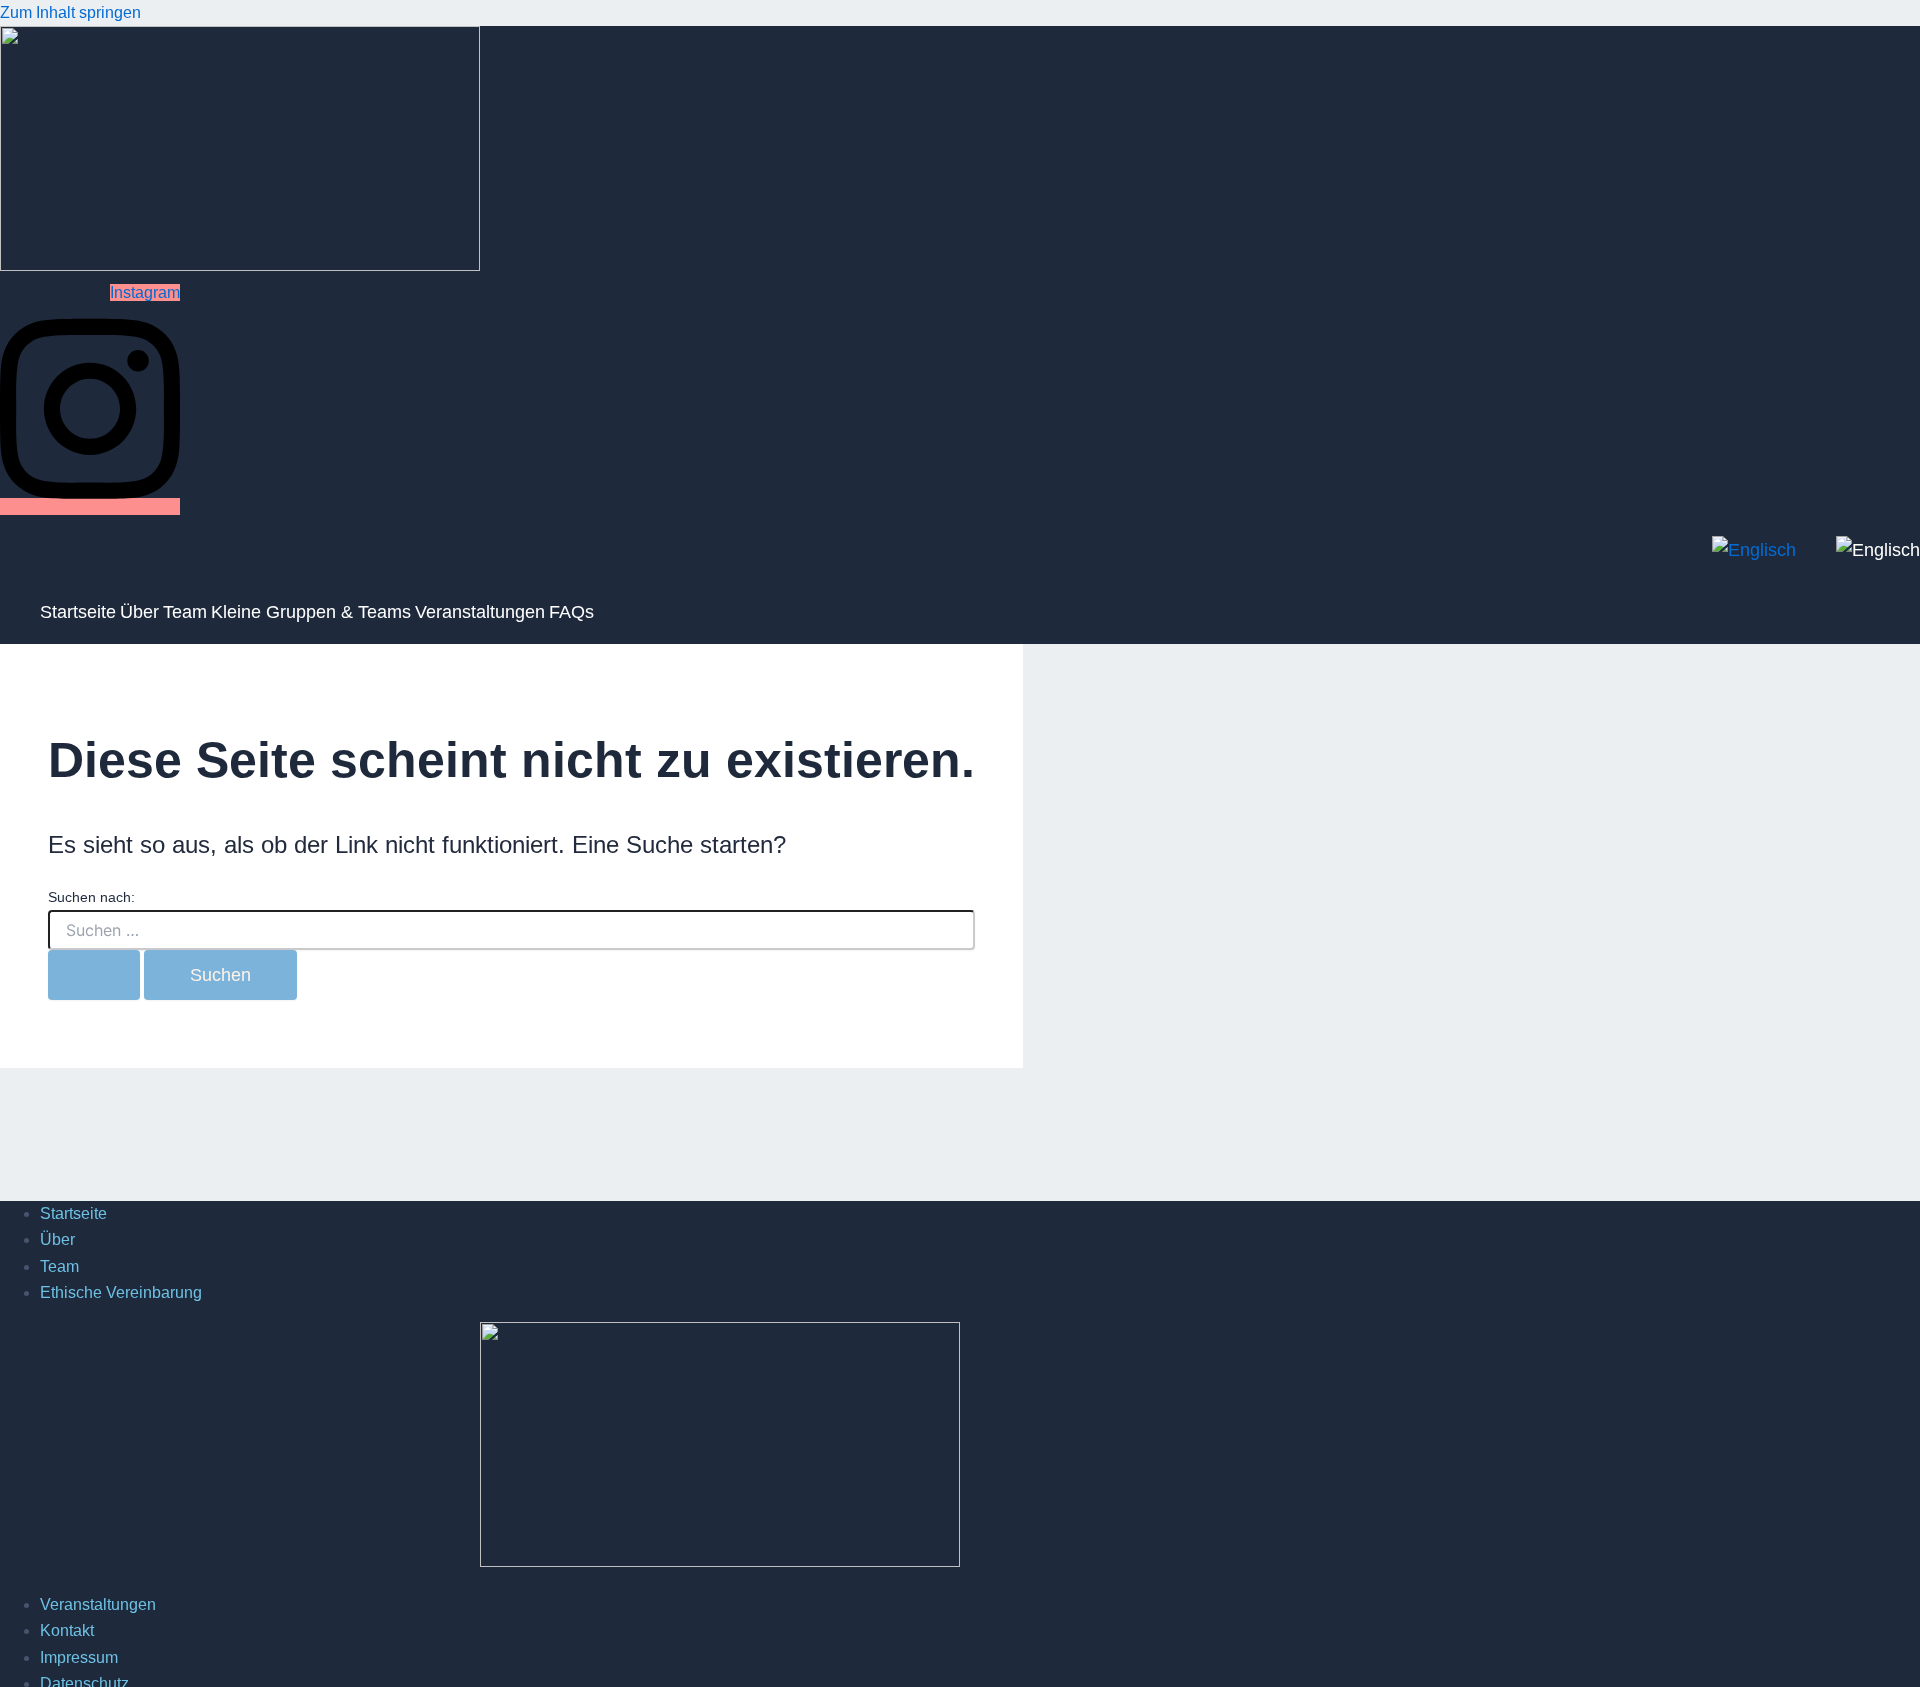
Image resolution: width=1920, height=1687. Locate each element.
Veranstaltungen (480, 612)
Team (185, 612)
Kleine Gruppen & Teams (311, 612)
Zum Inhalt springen (70, 12)
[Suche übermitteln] (94, 975)
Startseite (78, 612)
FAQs (571, 612)
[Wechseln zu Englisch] (1878, 550)
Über (139, 612)
